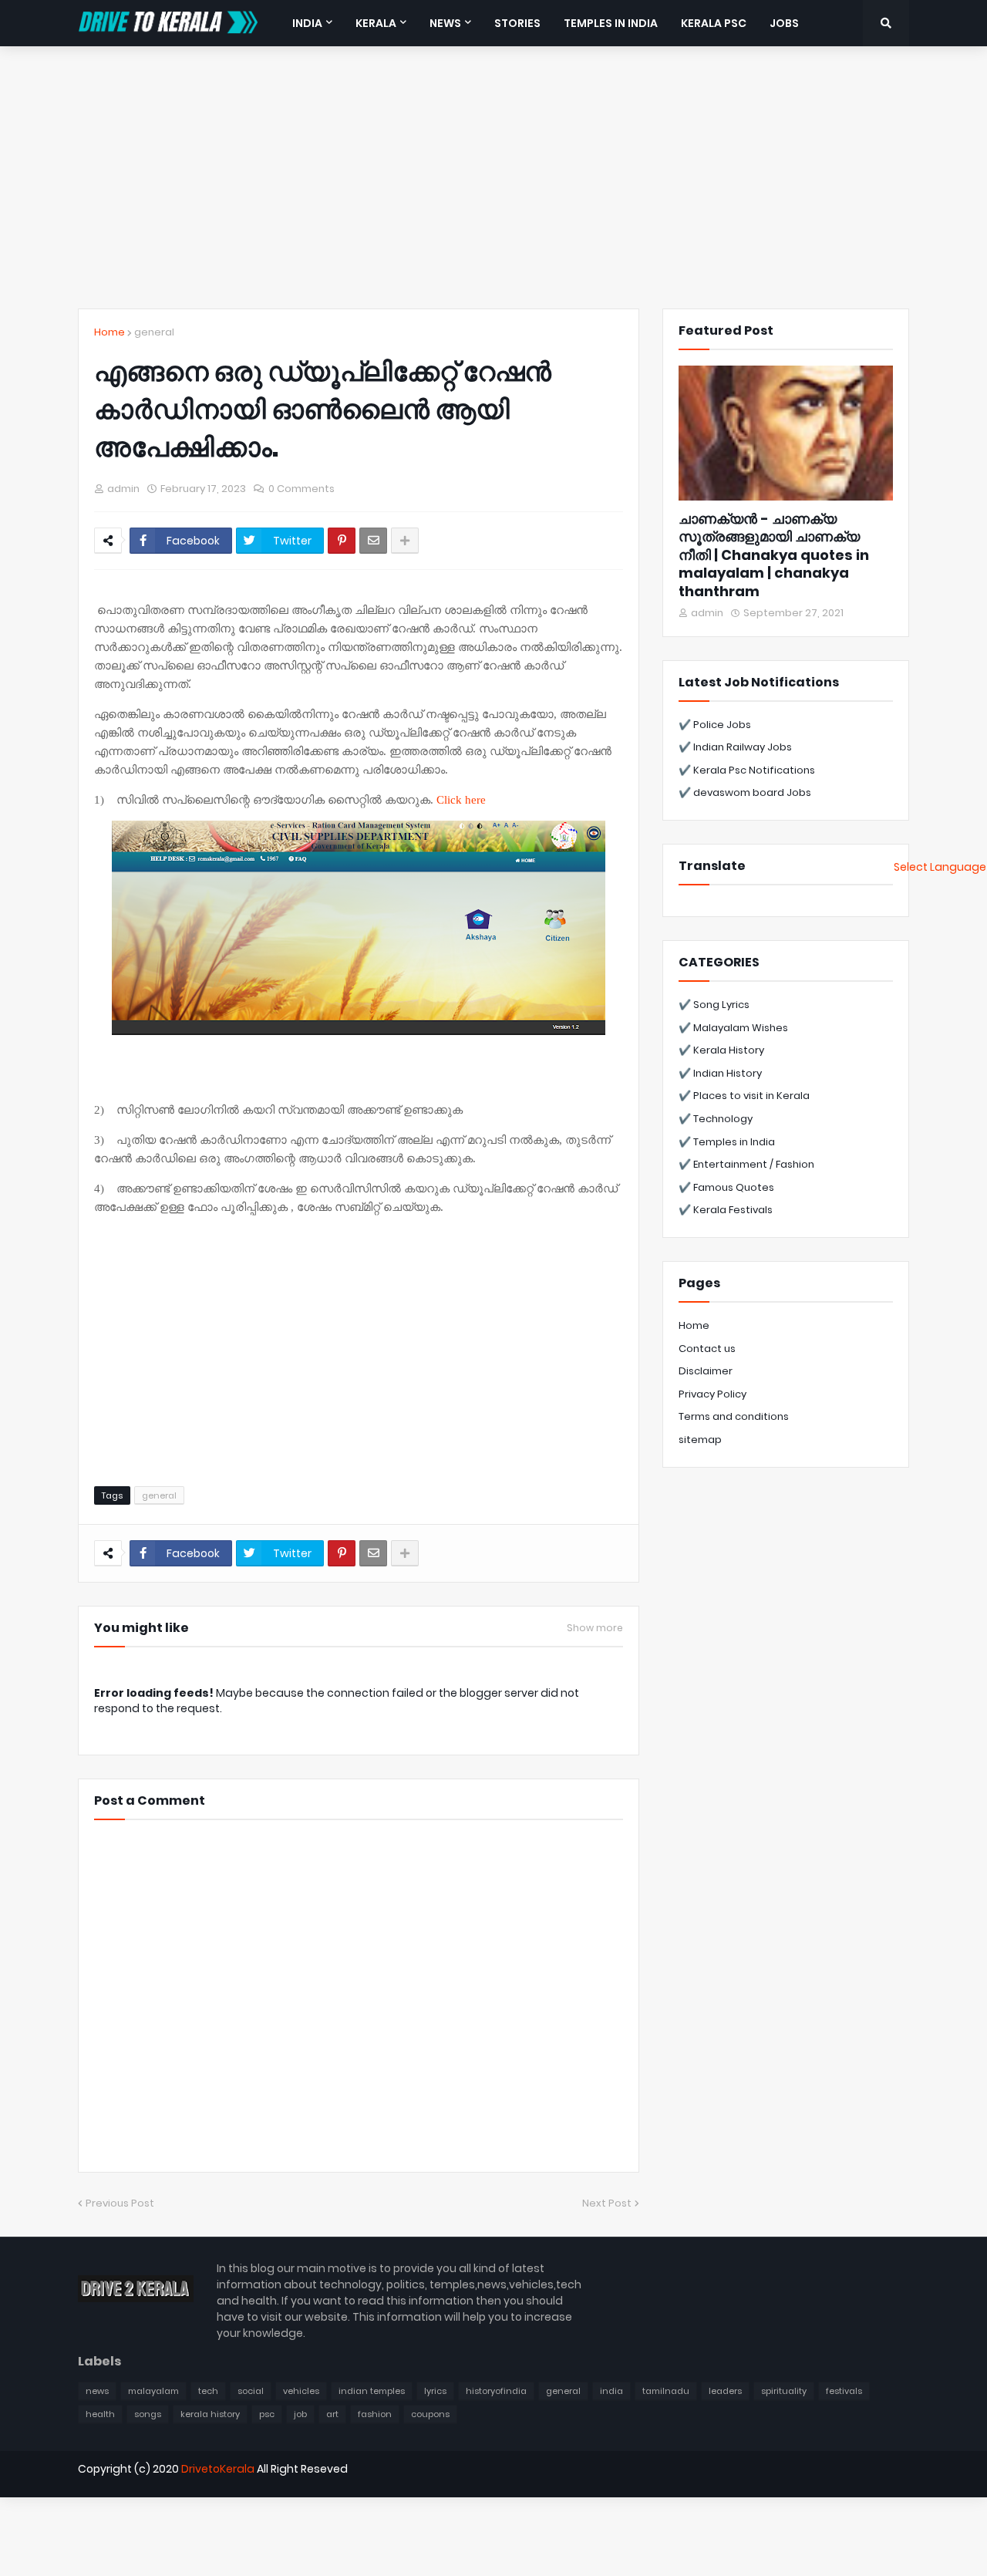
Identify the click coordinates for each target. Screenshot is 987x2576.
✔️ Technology (716, 1119)
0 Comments (301, 489)
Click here (461, 800)
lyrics (435, 2391)
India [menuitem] (307, 23)
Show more (595, 1628)
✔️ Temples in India (727, 1142)
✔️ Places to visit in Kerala (744, 1096)
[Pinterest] (342, 541)
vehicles (301, 2391)
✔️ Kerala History (721, 1050)
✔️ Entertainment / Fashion (746, 1164)
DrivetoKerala (218, 2469)
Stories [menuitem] (517, 23)
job (300, 2414)
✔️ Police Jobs (715, 725)
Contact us (707, 1349)
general (154, 332)
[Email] (373, 541)
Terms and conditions (734, 1416)
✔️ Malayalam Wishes (733, 1028)
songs (148, 2414)
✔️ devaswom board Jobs (745, 792)
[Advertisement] (493, 177)
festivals (844, 2391)
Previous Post (120, 2203)
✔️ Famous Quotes (726, 1187)
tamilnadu (666, 2391)
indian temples (372, 2391)
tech (208, 2391)
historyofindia (496, 2391)
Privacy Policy (712, 1394)
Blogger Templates (135, 2495)
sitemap (700, 1440)
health (100, 2414)
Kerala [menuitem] (376, 23)
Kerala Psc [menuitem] (714, 23)
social (251, 2391)
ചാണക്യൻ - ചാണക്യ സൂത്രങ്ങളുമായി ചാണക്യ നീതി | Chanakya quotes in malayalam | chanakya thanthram (774, 555)
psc (267, 2414)
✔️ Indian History (720, 1073)
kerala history (210, 2414)
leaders (725, 2391)
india (611, 2391)
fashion (375, 2414)
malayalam (153, 2391)
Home (109, 332)
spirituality (784, 2391)
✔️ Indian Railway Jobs (735, 747)
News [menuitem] (445, 23)
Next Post (607, 2203)
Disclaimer (706, 1371)
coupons (430, 2414)
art (332, 2414)
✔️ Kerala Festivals (726, 1210)
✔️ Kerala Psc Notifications (747, 770)
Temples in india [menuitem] (611, 23)
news (97, 2391)
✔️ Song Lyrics (714, 1005)
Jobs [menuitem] (784, 23)
